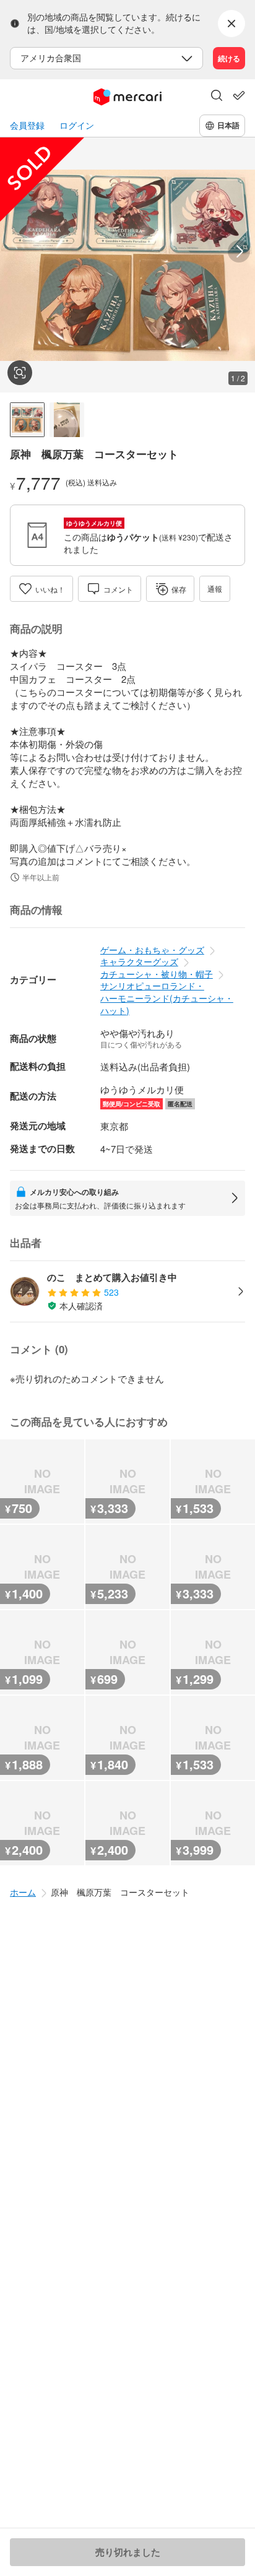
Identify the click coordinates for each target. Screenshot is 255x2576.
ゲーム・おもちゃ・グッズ (152, 950)
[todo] (239, 95)
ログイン (77, 125)
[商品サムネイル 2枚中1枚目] (27, 420)
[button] (217, 97)
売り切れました (128, 2552)
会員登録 (27, 125)
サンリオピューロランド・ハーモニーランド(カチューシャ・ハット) (167, 998)
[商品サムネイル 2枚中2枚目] (67, 420)
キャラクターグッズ (139, 961)
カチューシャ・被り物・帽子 (157, 974)
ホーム (23, 1892)
